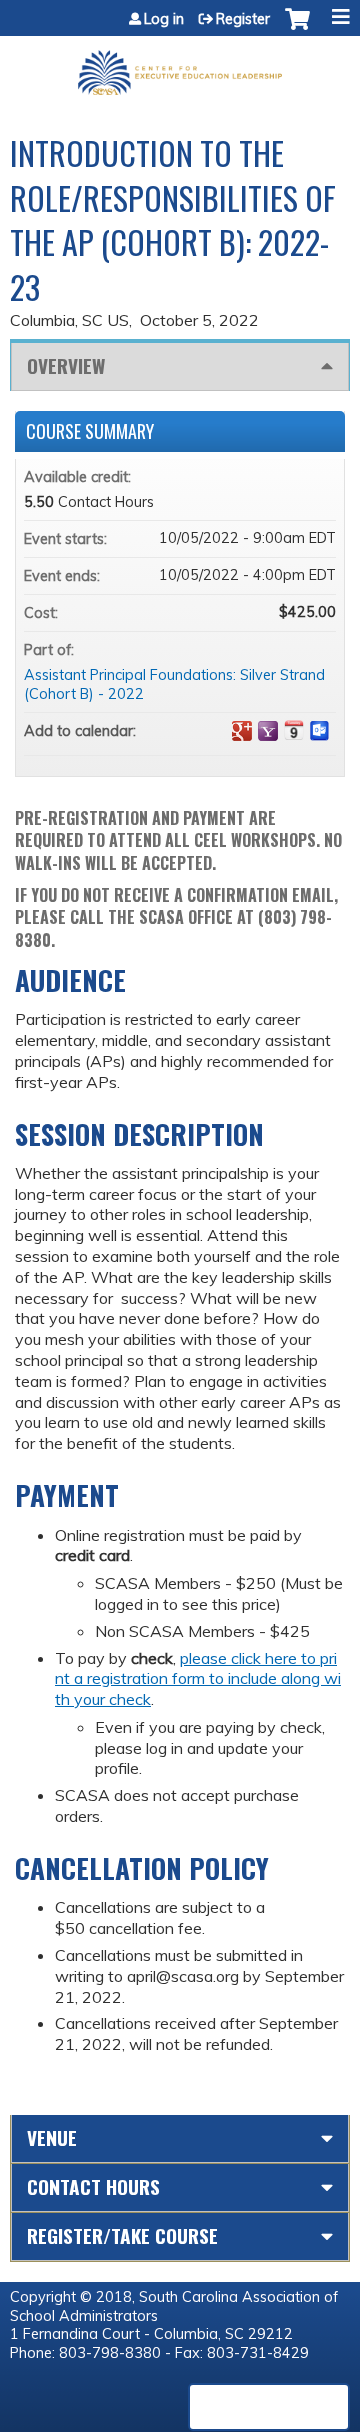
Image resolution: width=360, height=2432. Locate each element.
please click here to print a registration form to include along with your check (198, 1679)
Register (243, 19)
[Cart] (297, 29)
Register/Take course (122, 2235)
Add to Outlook (320, 731)
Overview (66, 365)
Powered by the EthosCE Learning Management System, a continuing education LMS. (269, 2407)
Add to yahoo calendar (268, 731)
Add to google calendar (242, 731)
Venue (52, 2137)
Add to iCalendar (294, 730)
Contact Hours (93, 2186)
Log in (164, 19)
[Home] (180, 65)
